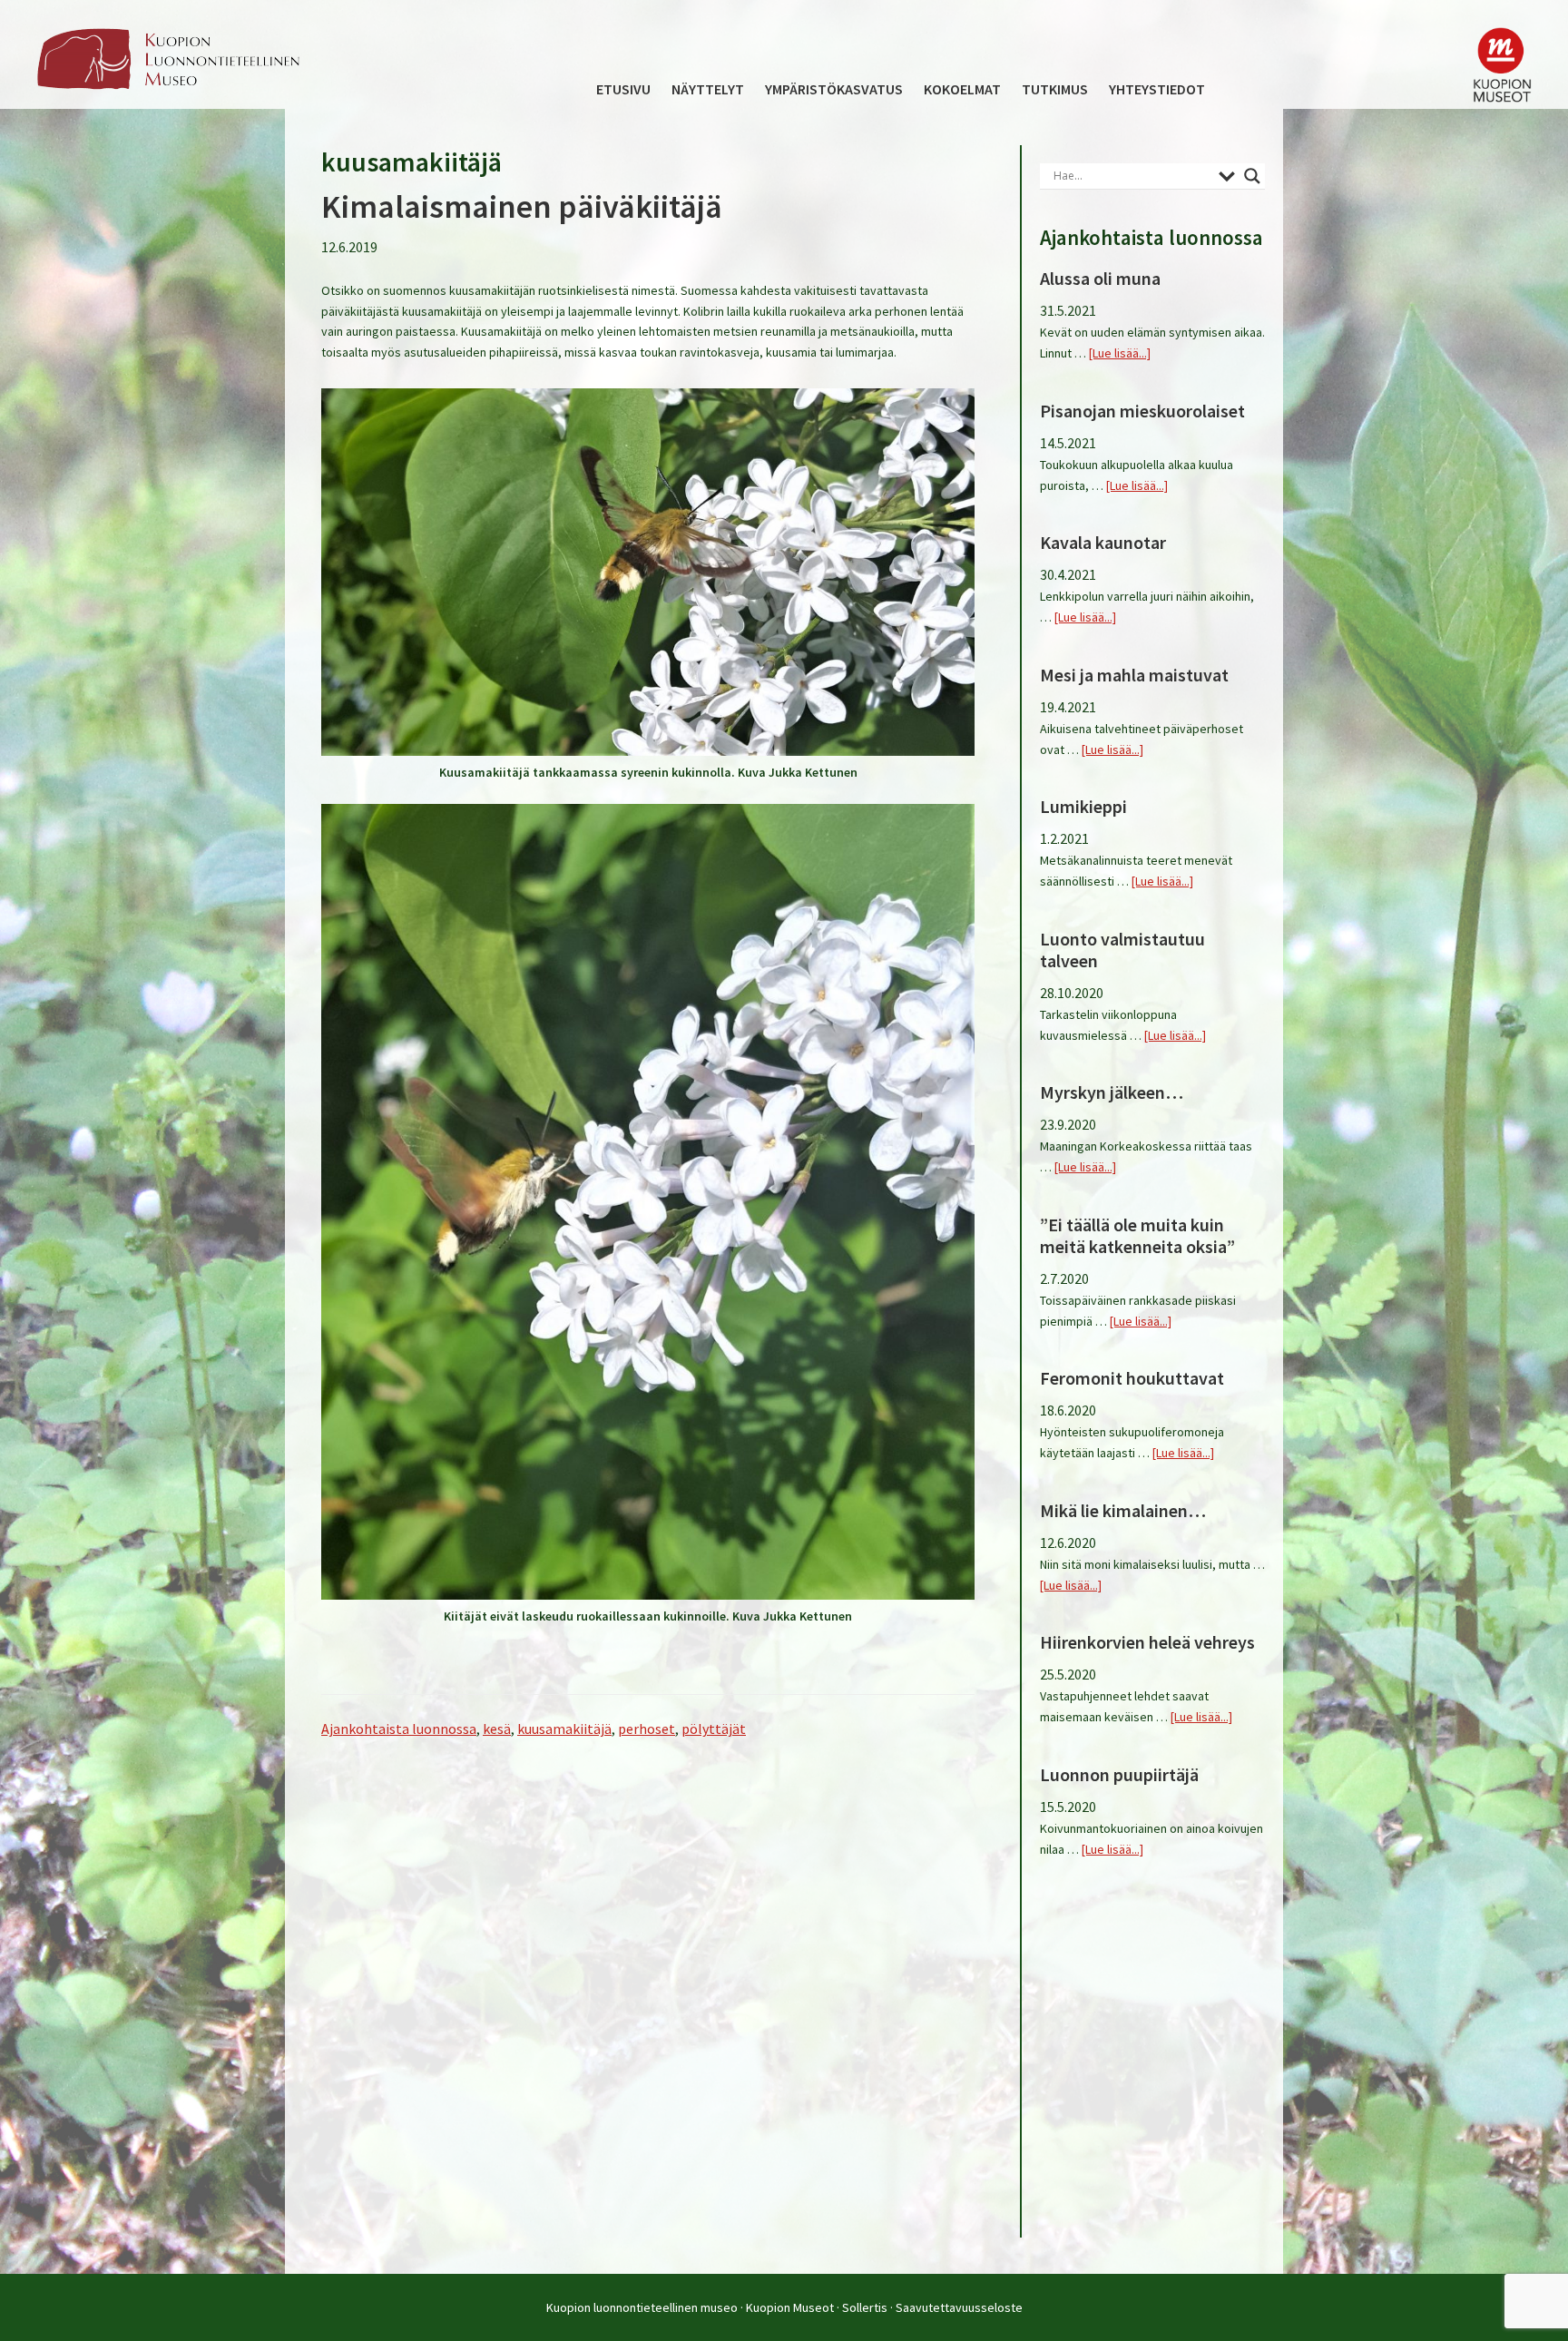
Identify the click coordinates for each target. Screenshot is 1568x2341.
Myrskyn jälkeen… (1112, 1092)
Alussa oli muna (1100, 278)
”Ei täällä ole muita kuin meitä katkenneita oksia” (1137, 1235)
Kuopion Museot (790, 2307)
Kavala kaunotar (1103, 542)
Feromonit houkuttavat (1132, 1378)
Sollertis (865, 2307)
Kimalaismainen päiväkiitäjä (522, 206)
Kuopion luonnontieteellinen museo (642, 2307)
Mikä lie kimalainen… (1123, 1510)
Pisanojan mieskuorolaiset (1142, 411)
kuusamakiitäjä (564, 1729)
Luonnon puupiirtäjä (1119, 1774)
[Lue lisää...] (1120, 353)
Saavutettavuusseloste (959, 2307)
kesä (497, 1729)
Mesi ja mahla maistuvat (1134, 675)
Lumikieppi (1083, 806)
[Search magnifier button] (1252, 176)
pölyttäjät (714, 1729)
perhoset (647, 1729)
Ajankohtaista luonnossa (399, 1729)
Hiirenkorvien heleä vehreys (1147, 1642)
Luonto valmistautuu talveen (1122, 950)
